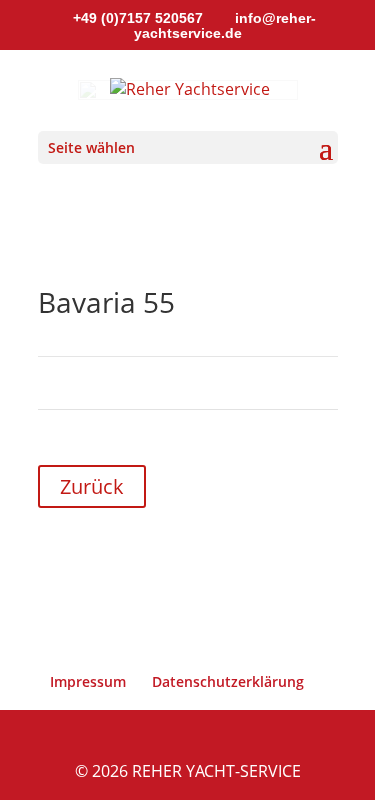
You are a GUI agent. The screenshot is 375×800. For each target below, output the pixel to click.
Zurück (92, 486)
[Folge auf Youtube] (322, 550)
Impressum (88, 681)
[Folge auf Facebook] (282, 550)
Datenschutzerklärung (228, 681)
